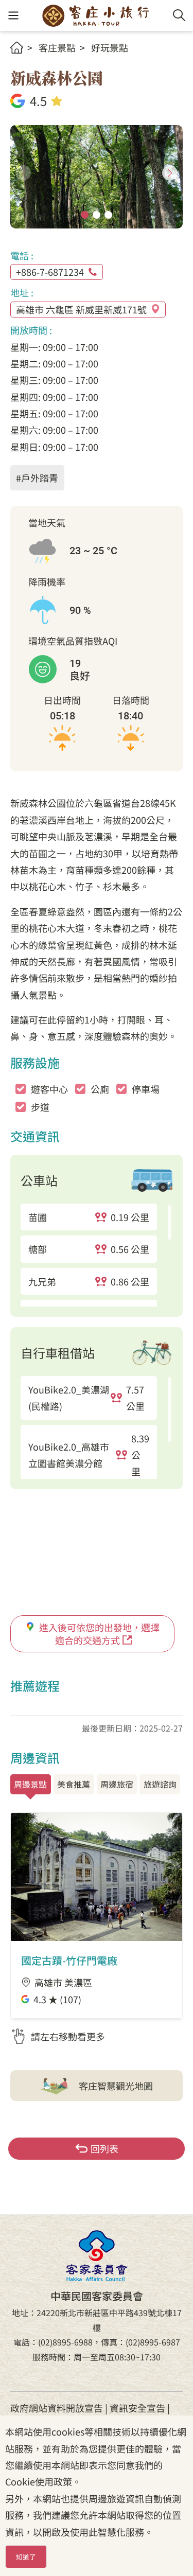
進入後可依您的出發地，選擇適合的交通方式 (99, 1634)
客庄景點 (57, 47)
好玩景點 (110, 47)
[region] (97, 1255)
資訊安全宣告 (137, 2408)
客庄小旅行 (96, 15)
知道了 (26, 2557)
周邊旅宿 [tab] (117, 1784)
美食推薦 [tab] (74, 1784)
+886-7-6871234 (50, 272)
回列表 (104, 2148)
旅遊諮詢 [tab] (160, 1784)
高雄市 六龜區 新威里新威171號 (81, 309)
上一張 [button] (23, 173)
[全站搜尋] (179, 15)
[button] (13, 16)
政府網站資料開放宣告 (57, 2408)
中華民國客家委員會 (97, 2256)
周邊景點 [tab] (30, 1784)
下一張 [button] (170, 173)
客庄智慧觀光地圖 (116, 2086)
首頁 (17, 48)
